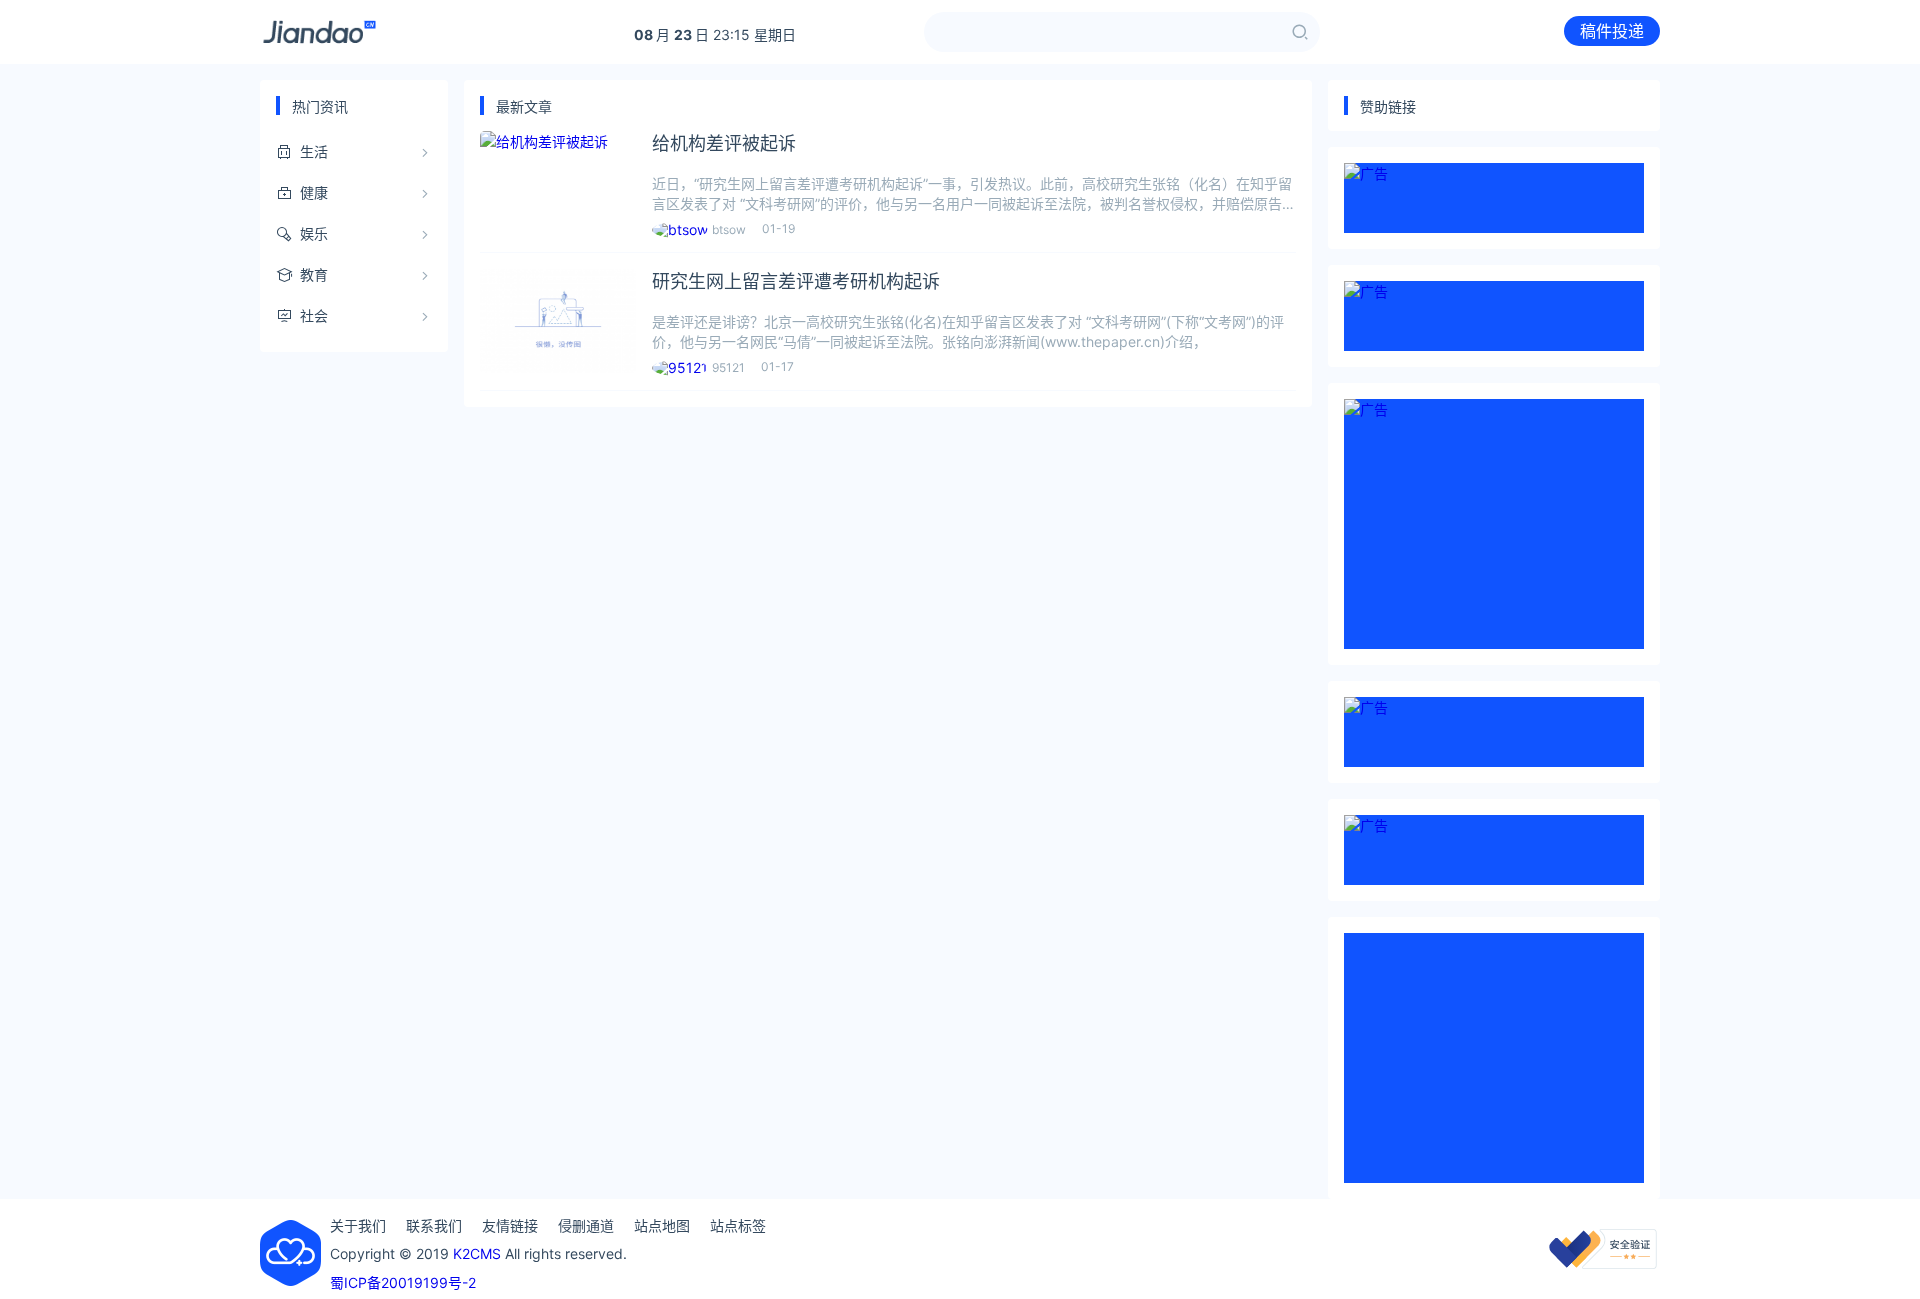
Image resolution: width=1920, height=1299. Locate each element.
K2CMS (477, 1253)
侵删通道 (586, 1225)
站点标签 (738, 1225)
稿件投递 (1612, 31)
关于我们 (358, 1225)
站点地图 (662, 1225)
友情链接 (510, 1225)
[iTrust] (1603, 1263)
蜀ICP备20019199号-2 (403, 1282)
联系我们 (434, 1225)
